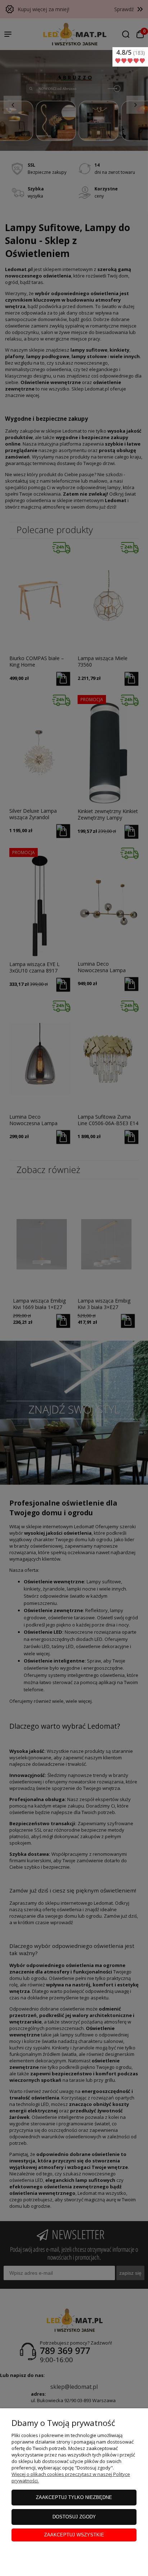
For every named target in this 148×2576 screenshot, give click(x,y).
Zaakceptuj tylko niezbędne (74, 2497)
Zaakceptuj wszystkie (74, 2535)
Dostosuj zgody (74, 2517)
